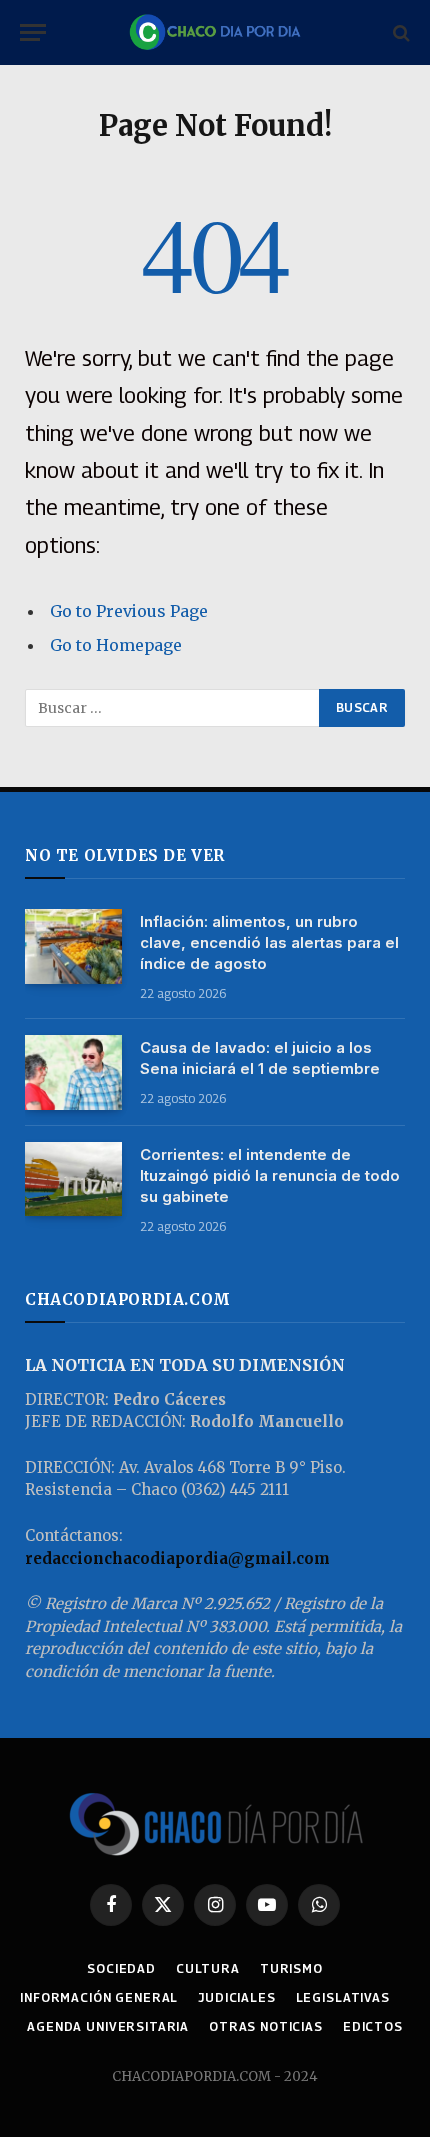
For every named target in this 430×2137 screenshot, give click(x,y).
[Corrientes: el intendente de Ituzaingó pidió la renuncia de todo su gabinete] (73, 1179)
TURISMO (291, 1968)
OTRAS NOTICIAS (266, 2026)
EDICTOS (373, 2026)
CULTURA (208, 1968)
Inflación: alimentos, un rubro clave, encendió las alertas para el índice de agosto (269, 942)
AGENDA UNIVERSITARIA (108, 2026)
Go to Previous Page (129, 611)
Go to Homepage (116, 645)
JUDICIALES (236, 1997)
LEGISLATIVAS (343, 1997)
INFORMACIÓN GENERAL (99, 1997)
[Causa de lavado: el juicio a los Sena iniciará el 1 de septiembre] (73, 1072)
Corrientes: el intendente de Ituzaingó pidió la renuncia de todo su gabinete (270, 1175)
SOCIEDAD (121, 1968)
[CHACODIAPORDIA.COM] (215, 32)
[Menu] (33, 32)
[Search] (399, 32)
